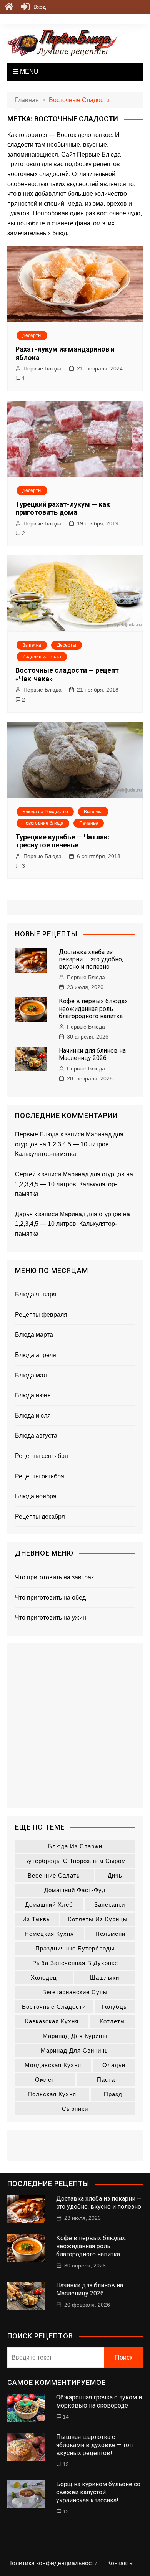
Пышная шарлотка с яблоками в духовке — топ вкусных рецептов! (94, 2445)
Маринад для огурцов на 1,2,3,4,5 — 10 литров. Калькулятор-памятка (69, 1144)
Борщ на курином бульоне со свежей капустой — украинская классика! (98, 2492)
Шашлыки (105, 1977)
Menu (28, 72)
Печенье (89, 823)
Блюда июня (33, 1395)
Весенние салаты (54, 1875)
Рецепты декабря (40, 1517)
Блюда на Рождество (45, 812)
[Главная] (9, 7)
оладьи (114, 2065)
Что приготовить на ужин (51, 1617)
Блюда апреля (36, 1355)
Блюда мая (31, 1375)
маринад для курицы (75, 2036)
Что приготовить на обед (50, 1598)
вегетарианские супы (75, 1992)
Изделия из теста (42, 657)
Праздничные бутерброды (75, 1948)
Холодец (44, 1977)
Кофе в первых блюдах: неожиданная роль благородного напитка (94, 1008)
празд (113, 2094)
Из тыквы (37, 1919)
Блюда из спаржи (75, 1846)
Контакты (121, 2563)
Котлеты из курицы (98, 1919)
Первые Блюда (42, 368)
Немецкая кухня (49, 1934)
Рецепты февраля (41, 1315)
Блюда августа (36, 1436)
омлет (45, 2080)
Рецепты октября (40, 1476)
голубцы (115, 2007)
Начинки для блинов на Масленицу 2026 (92, 1054)
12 (66, 2512)
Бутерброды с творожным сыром (75, 1861)
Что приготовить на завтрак (54, 1577)
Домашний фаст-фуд (75, 1890)
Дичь (115, 1875)
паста (106, 2080)
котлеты (112, 2021)
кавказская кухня (52, 2021)
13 (66, 2464)
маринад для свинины (75, 2050)
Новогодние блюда (43, 823)
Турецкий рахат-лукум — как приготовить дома (63, 508)
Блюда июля (33, 1416)
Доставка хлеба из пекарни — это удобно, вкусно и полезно (91, 959)
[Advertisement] (75, 1726)
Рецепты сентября (42, 1456)
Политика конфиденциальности (52, 2563)
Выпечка (32, 645)
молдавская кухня (53, 2065)
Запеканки (110, 1905)
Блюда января (36, 1294)
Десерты (32, 335)
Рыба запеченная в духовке (75, 1963)
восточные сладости (54, 2007)
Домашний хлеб (49, 1905)
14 (66, 2417)
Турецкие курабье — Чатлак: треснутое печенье (62, 841)
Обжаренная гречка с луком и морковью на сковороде (99, 2401)
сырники (75, 2109)
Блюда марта (34, 1335)
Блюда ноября (36, 1496)
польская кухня (52, 2094)
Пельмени (110, 1934)
